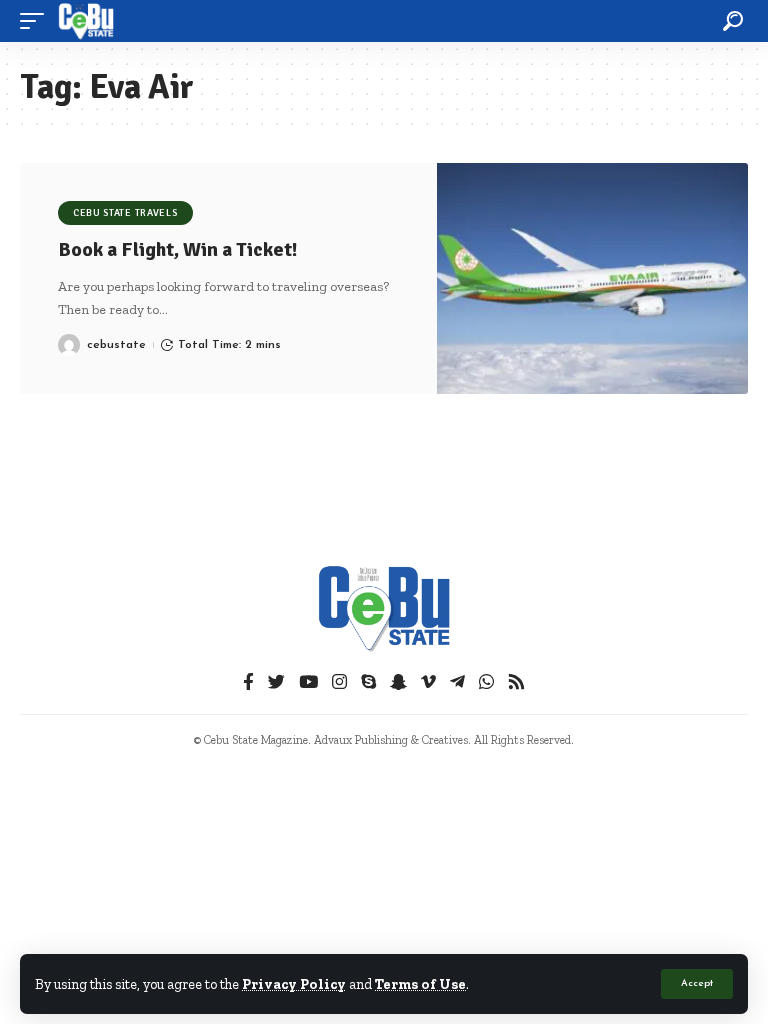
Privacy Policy (294, 984)
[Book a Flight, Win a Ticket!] (592, 278)
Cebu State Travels (125, 213)
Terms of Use (420, 984)
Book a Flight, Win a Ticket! (178, 249)
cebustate (116, 345)
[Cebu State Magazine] (86, 21)
